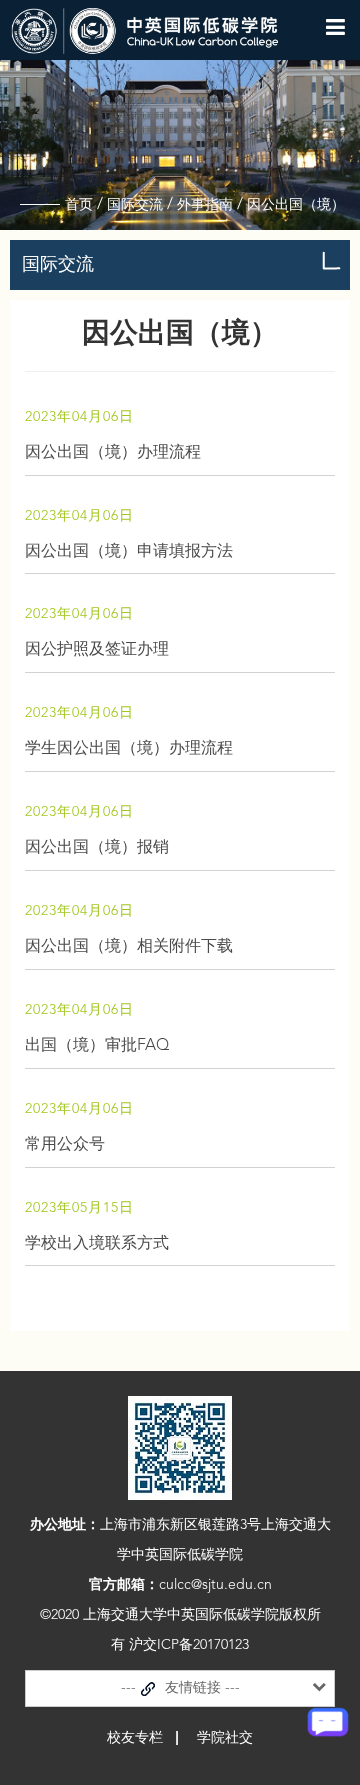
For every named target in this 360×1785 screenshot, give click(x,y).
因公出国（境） (296, 205)
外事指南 (205, 205)
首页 (79, 205)
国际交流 (135, 205)
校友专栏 (135, 1738)
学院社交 (225, 1738)
